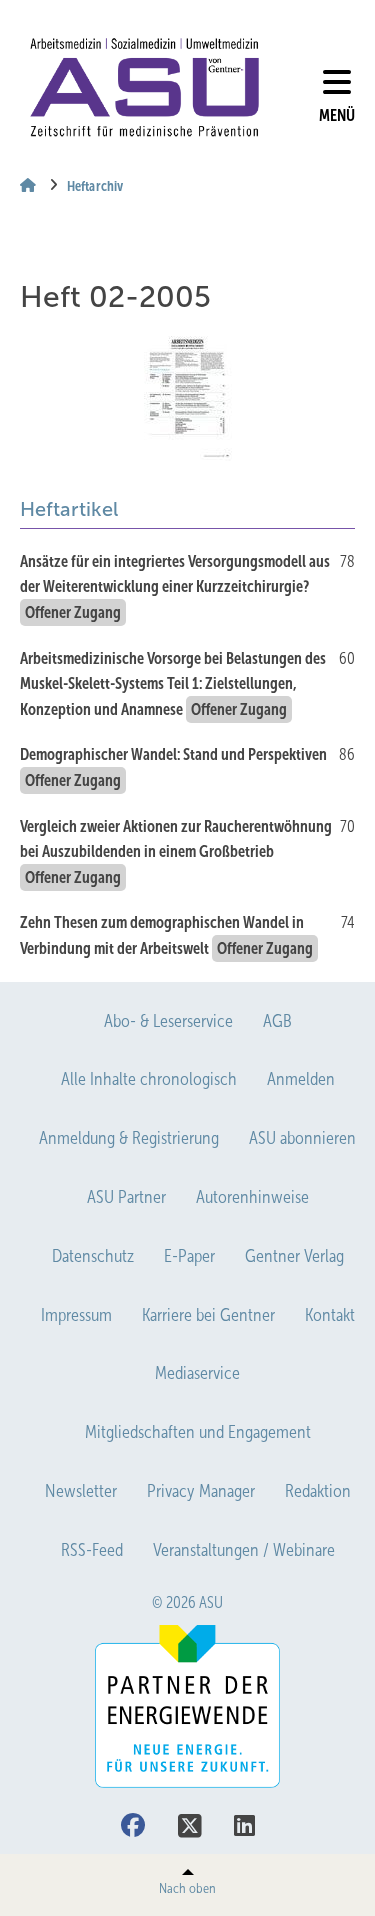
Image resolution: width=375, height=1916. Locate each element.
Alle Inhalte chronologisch (149, 1079)
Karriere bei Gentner (208, 1315)
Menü (337, 115)
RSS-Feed (92, 1550)
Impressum (76, 1315)
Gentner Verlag (294, 1256)
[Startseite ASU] (144, 87)
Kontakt (330, 1315)
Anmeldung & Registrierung (129, 1138)
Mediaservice (197, 1373)
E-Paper (189, 1256)
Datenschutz (93, 1256)
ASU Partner (126, 1197)
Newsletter (81, 1491)
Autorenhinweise (252, 1197)
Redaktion (318, 1491)
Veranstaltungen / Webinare (244, 1550)
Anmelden (301, 1079)
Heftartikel (69, 509)
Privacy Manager (201, 1491)
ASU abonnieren (302, 1138)
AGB (277, 1021)
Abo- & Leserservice (168, 1021)
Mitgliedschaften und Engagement (198, 1432)
